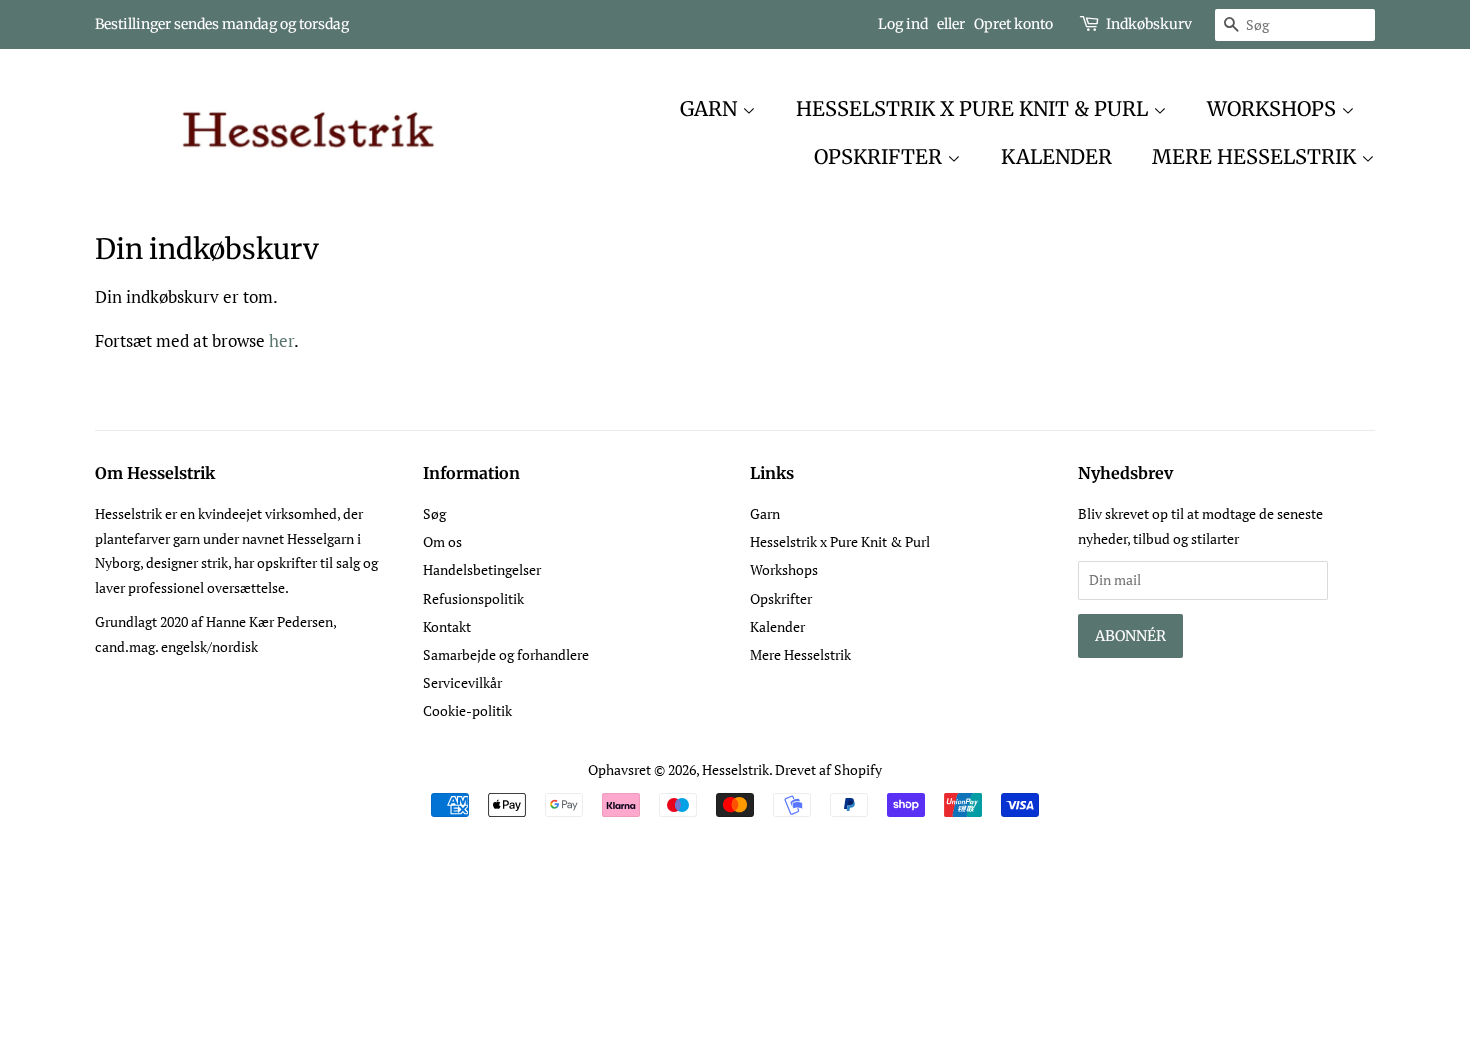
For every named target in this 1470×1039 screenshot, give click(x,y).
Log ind (903, 24)
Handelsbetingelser (482, 569)
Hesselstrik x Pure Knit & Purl (974, 108)
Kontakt (447, 626)
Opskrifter (880, 156)
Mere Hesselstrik (1256, 156)
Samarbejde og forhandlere (506, 654)
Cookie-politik (467, 710)
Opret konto (1013, 24)
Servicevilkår (462, 682)
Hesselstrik (735, 769)
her (281, 340)
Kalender (1056, 156)
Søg (434, 513)
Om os (442, 541)
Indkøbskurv (1149, 24)
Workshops (1274, 108)
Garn (711, 108)
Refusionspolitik (473, 598)
